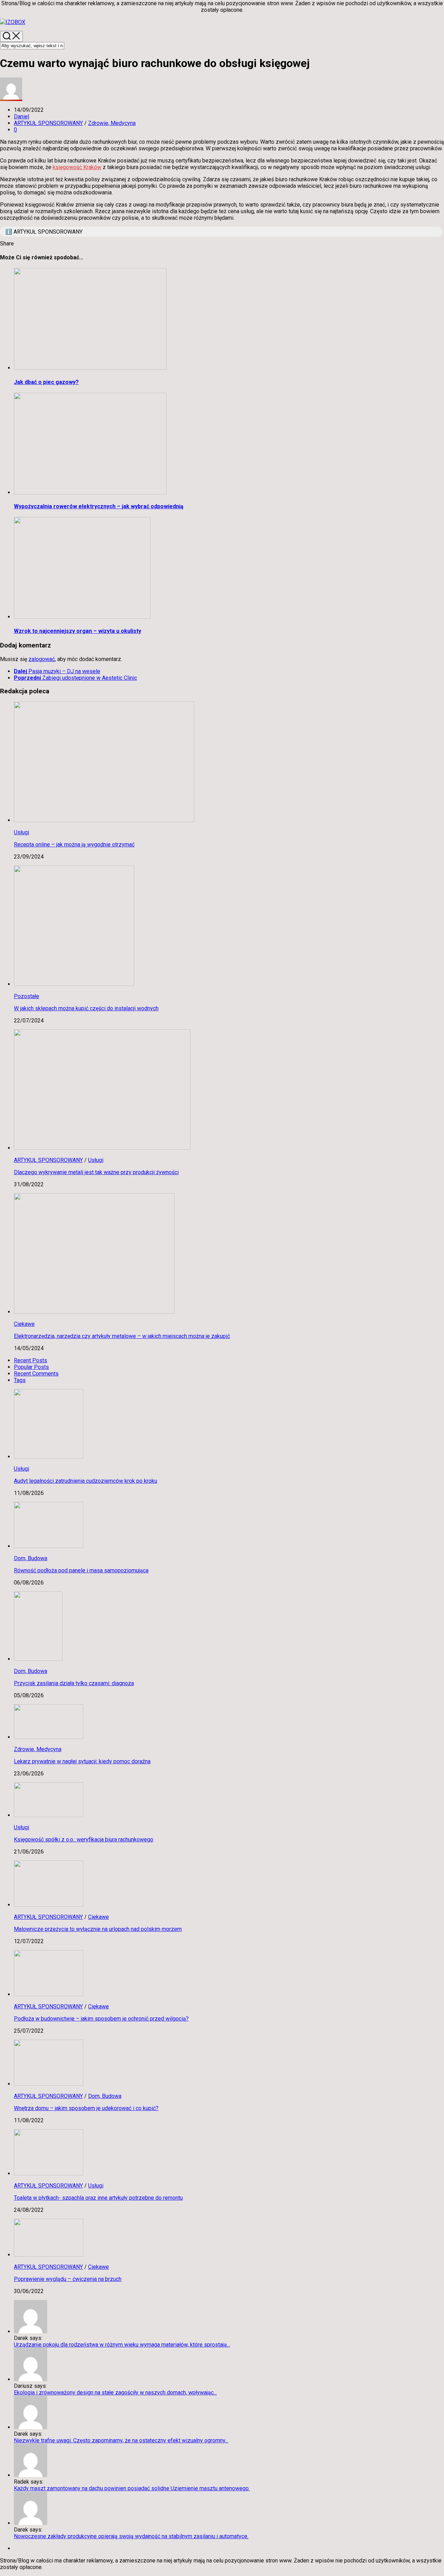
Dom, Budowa (31, 1558)
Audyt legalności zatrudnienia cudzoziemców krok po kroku (86, 1481)
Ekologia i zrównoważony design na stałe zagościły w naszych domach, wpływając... (115, 2393)
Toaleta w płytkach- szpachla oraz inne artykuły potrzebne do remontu (98, 2198)
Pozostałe (27, 996)
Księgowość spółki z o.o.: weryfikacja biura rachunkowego (84, 1839)
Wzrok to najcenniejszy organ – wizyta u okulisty (78, 631)
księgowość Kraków (77, 167)
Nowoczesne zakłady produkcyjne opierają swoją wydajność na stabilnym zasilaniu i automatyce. (131, 2536)
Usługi (22, 832)
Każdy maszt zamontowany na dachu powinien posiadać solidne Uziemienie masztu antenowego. (132, 2488)
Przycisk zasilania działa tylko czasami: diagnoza (74, 1683)
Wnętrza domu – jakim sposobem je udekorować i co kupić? (86, 2108)
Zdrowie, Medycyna (112, 123)
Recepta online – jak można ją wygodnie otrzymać (74, 844)
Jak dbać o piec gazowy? (46, 382)
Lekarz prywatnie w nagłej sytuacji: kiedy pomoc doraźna (82, 1761)
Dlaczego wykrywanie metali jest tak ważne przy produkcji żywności (96, 1172)
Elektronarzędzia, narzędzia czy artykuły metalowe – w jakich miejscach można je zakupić (122, 1336)
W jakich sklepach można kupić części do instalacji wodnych (86, 1008)
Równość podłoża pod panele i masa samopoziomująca (81, 1570)
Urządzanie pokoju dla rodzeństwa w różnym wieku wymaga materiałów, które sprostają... (122, 2345)
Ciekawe (24, 1324)
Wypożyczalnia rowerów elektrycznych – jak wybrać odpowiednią (99, 506)
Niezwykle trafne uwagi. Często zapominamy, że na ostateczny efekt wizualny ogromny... (121, 2440)
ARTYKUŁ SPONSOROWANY (48, 123)
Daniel (22, 116)
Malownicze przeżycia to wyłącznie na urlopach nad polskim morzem (98, 1929)
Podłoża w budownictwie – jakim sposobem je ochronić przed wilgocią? (101, 2019)
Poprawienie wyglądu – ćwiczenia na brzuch (68, 2279)
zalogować (42, 659)
